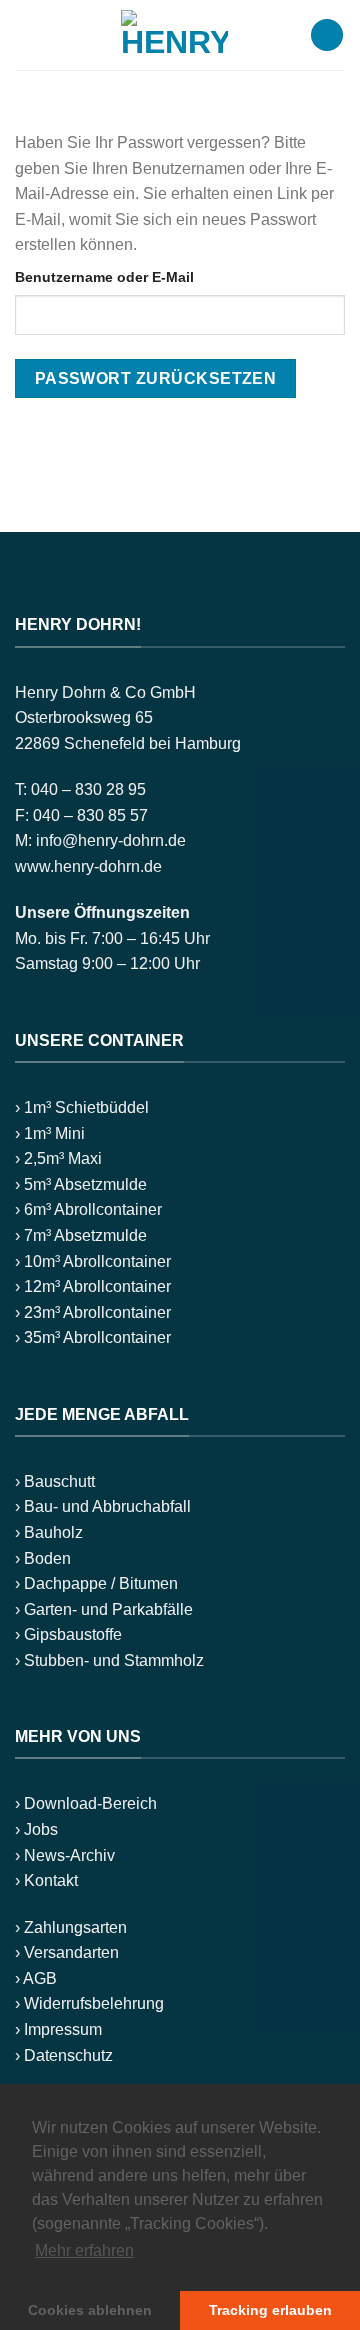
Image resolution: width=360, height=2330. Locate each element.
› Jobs (36, 1829)
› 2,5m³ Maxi (58, 1158)
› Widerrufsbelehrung (89, 2003)
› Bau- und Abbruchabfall (103, 1506)
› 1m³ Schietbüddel (82, 1107)
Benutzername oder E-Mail (104, 277)
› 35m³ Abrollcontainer (93, 1337)
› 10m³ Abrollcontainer (93, 1261)
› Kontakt (46, 1880)
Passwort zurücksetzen (156, 378)
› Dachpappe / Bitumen (96, 1583)
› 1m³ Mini (50, 1133)
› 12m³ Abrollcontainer (93, 1286)
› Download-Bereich (86, 1803)
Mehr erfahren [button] (84, 2250)
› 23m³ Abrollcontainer (93, 1312)
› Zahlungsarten (71, 1927)
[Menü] (27, 34)
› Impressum (58, 2029)
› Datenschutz (64, 2055)
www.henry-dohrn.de (88, 866)
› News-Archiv (65, 1855)
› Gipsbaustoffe (68, 1634)
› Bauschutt (55, 1481)
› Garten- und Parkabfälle (104, 1609)
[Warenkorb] (327, 35)
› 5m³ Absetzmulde (81, 1184)
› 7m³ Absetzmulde (81, 1235)
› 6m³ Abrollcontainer (88, 1209)
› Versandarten (67, 1952)
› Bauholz (49, 1532)
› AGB (36, 1978)
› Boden (43, 1558)
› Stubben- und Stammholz (109, 1660)
